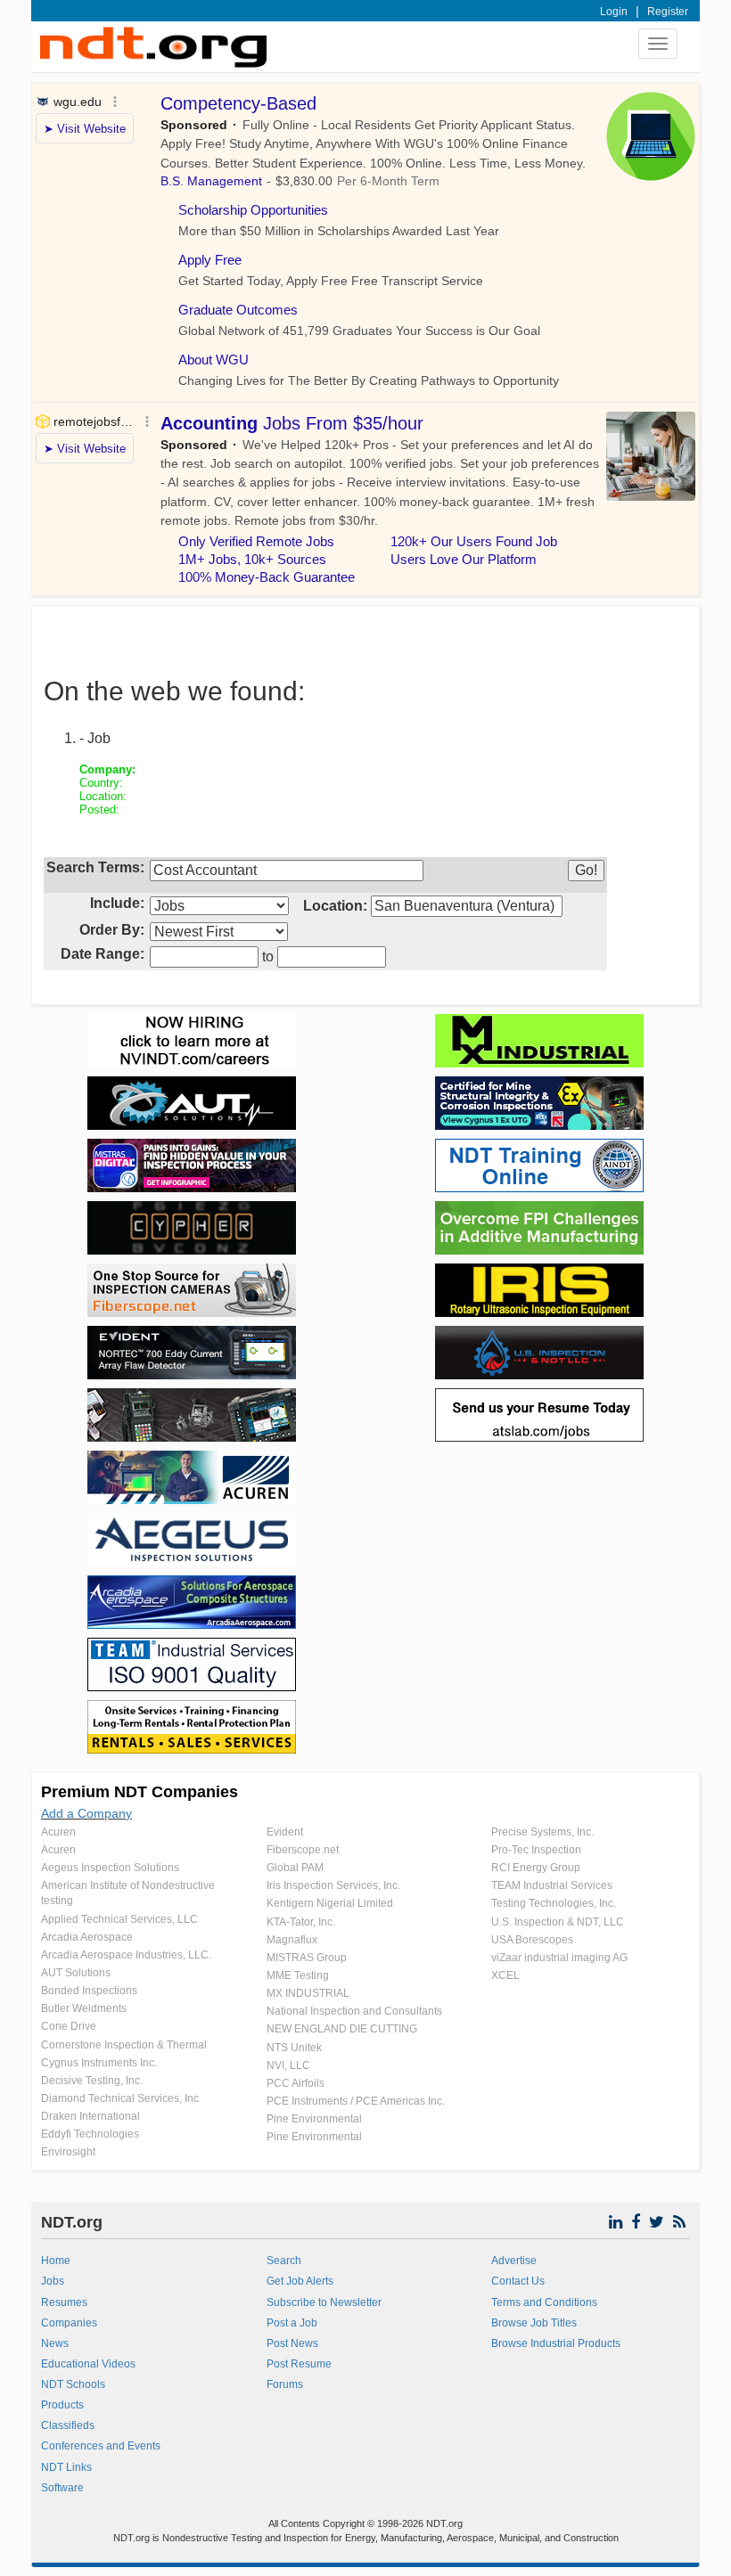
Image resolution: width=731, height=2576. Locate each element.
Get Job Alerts (300, 2281)
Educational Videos (88, 2364)
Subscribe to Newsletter (324, 2302)
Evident (285, 1832)
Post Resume (299, 2364)
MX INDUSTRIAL (308, 1993)
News (55, 2343)
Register (668, 12)
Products (62, 2405)
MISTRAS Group (307, 1958)
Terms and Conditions (544, 2302)
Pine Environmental (314, 2119)
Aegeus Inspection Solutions (110, 1868)
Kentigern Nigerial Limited (330, 1903)
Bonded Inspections (89, 1991)
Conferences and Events (101, 2446)
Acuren (58, 1832)
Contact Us (518, 2281)
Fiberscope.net (303, 1850)
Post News (292, 2343)
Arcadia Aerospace (87, 1937)
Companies (69, 2323)
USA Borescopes (532, 1940)
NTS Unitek (294, 2048)
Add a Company (86, 1813)
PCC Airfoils (296, 2083)
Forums (285, 2384)
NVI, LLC (288, 2065)
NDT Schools (73, 2384)
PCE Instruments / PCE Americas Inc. (356, 2101)
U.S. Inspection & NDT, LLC (558, 1922)
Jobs (53, 2281)
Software (62, 2488)
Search (284, 2261)
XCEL (505, 1975)
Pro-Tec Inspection (536, 1850)
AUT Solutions (76, 1973)
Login (614, 12)
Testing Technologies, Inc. (554, 1903)
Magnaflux (292, 1940)
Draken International (90, 2116)
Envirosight (68, 2152)
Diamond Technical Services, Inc (120, 2098)
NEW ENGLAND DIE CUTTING (342, 2029)
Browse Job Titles (534, 2323)
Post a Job (292, 2323)
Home (56, 2261)
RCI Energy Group (536, 1868)
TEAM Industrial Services (552, 1885)
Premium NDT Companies (140, 1792)
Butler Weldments (84, 2008)
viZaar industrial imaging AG (559, 1958)
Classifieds (68, 2425)
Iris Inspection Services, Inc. (333, 1885)
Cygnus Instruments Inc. (99, 2063)
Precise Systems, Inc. (542, 1832)
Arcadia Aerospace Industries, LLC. (126, 1955)
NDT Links (66, 2467)
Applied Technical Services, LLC (119, 1919)
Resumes (64, 2302)
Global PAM (295, 1868)
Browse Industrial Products (556, 2343)
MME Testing (298, 1975)
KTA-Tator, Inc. (301, 1922)
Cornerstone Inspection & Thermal (124, 2045)
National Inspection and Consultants (354, 2011)
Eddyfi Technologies (90, 2134)
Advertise (514, 2261)
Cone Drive (69, 2026)
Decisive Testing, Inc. (92, 2081)
